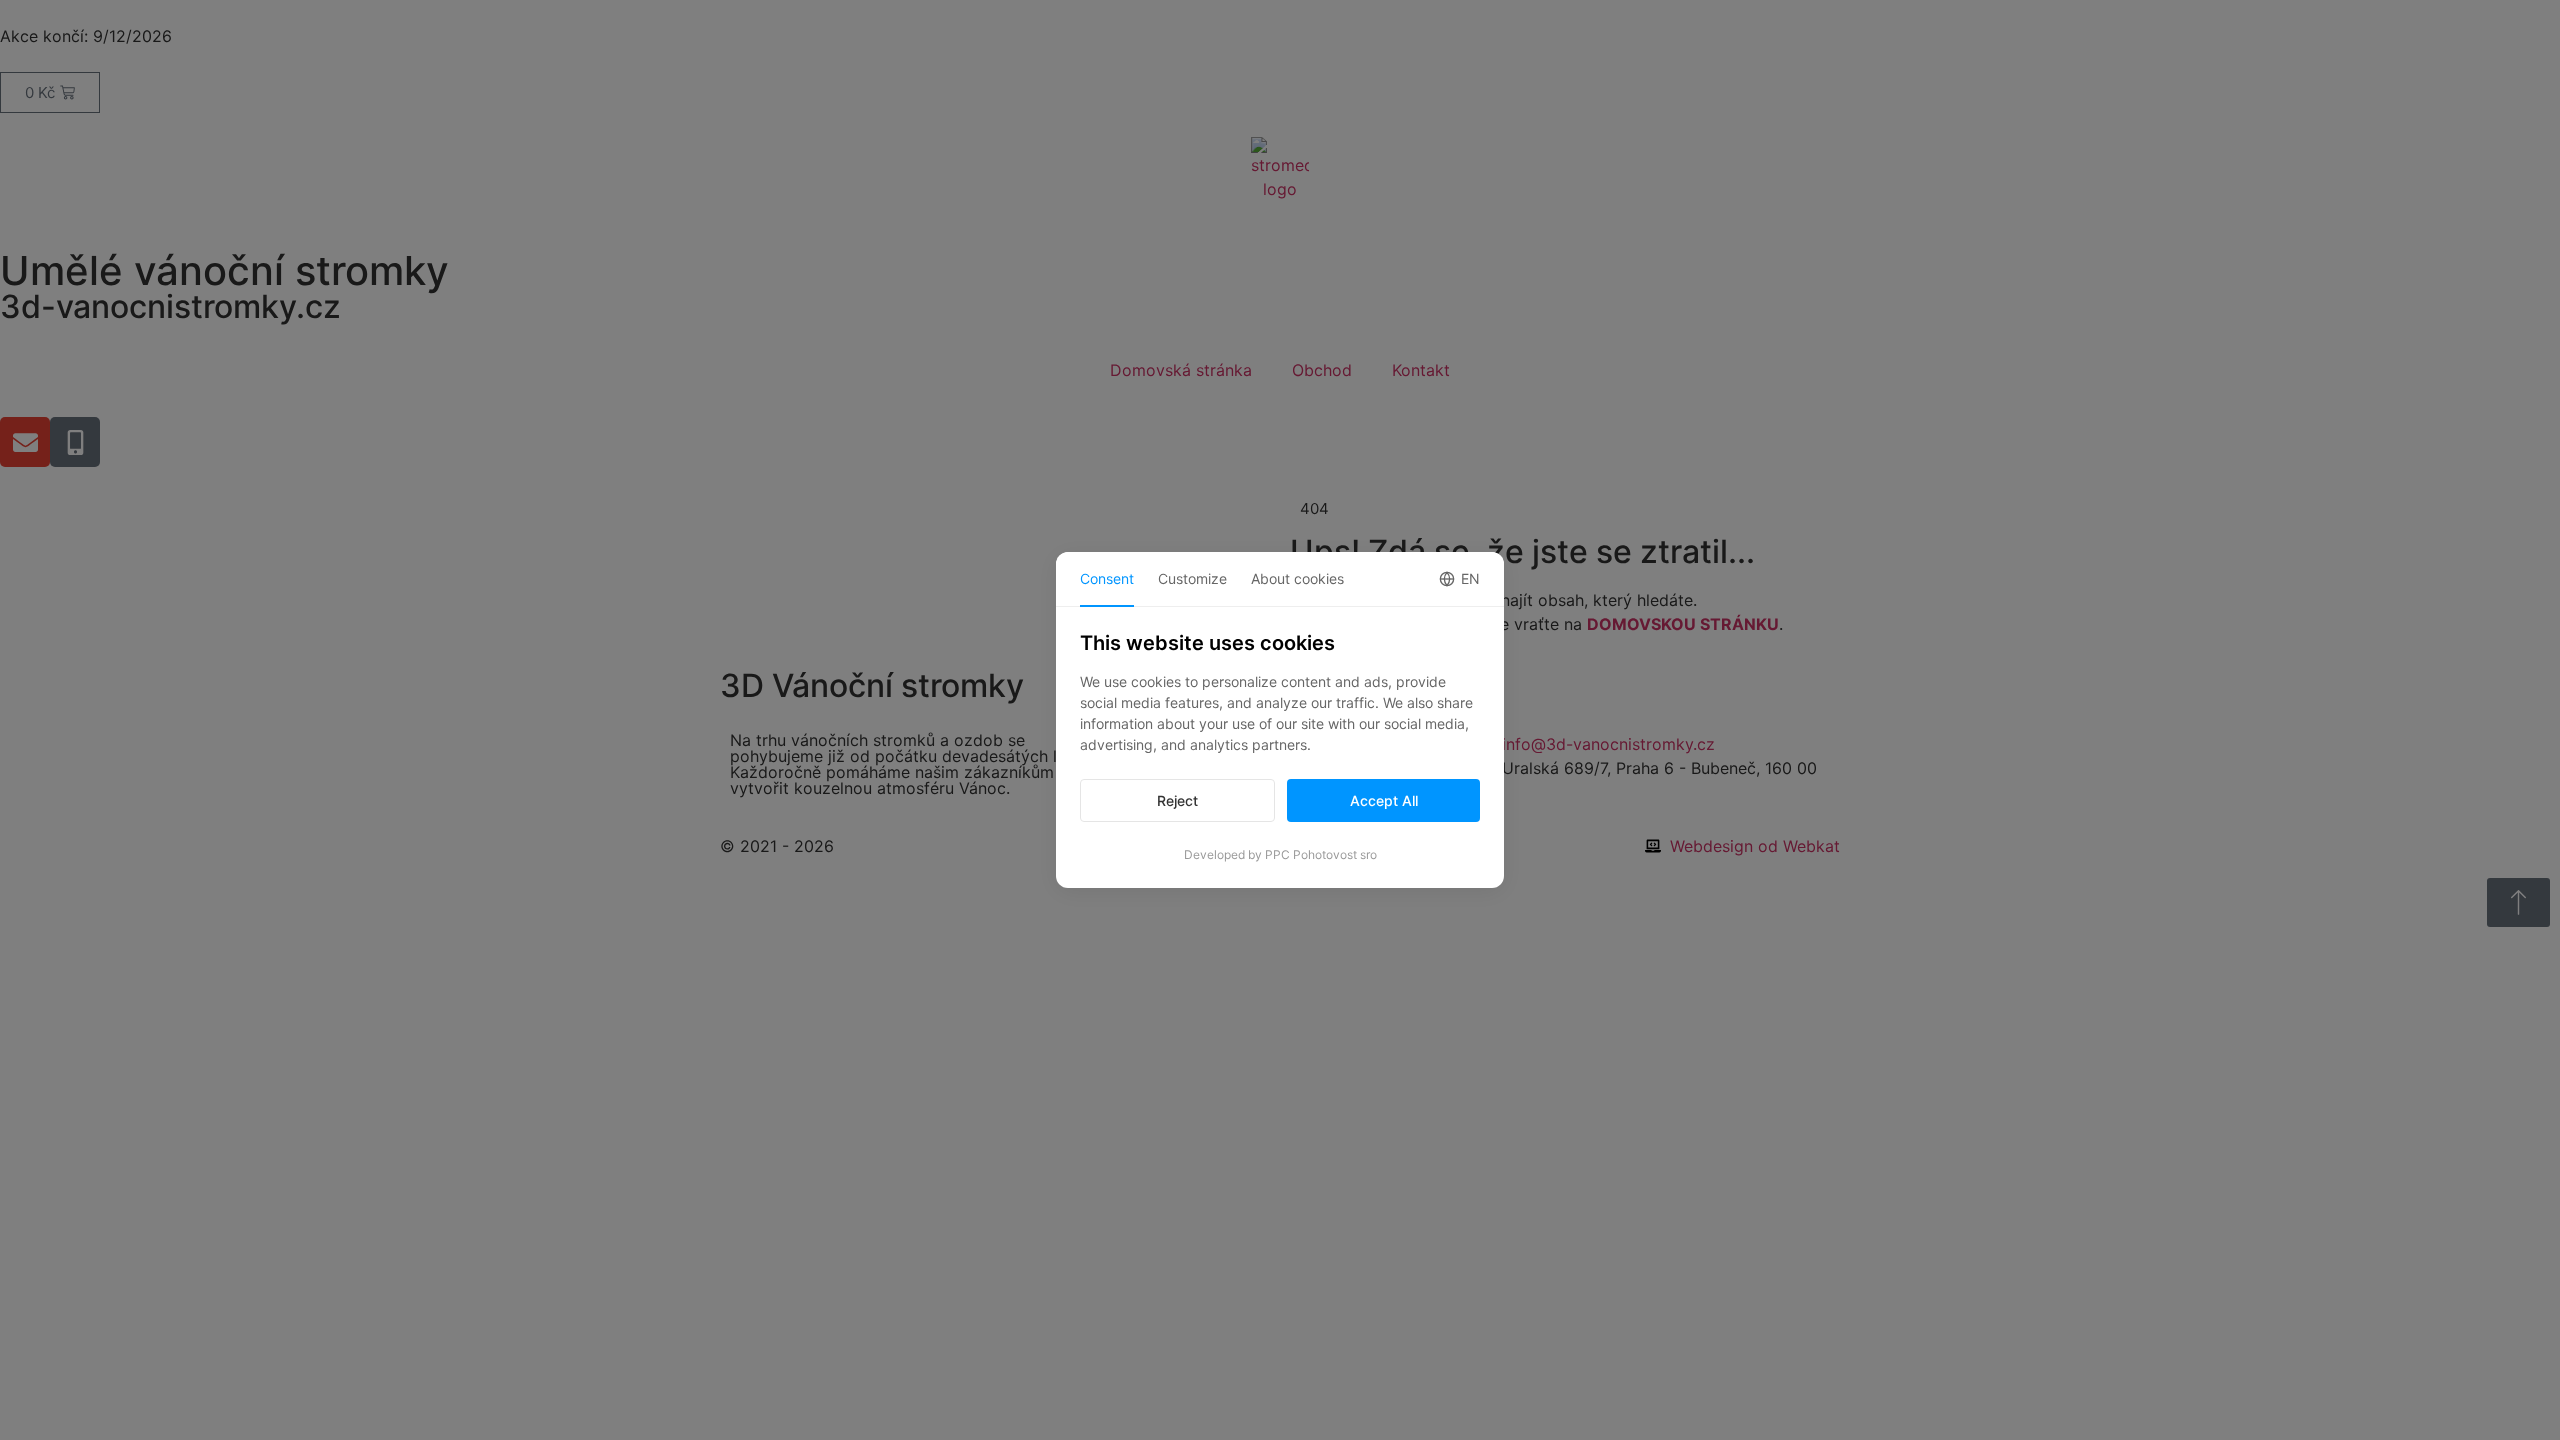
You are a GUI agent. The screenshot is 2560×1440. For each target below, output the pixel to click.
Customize (1192, 578)
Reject (1177, 800)
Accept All (1384, 800)
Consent (1107, 578)
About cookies (1297, 578)
